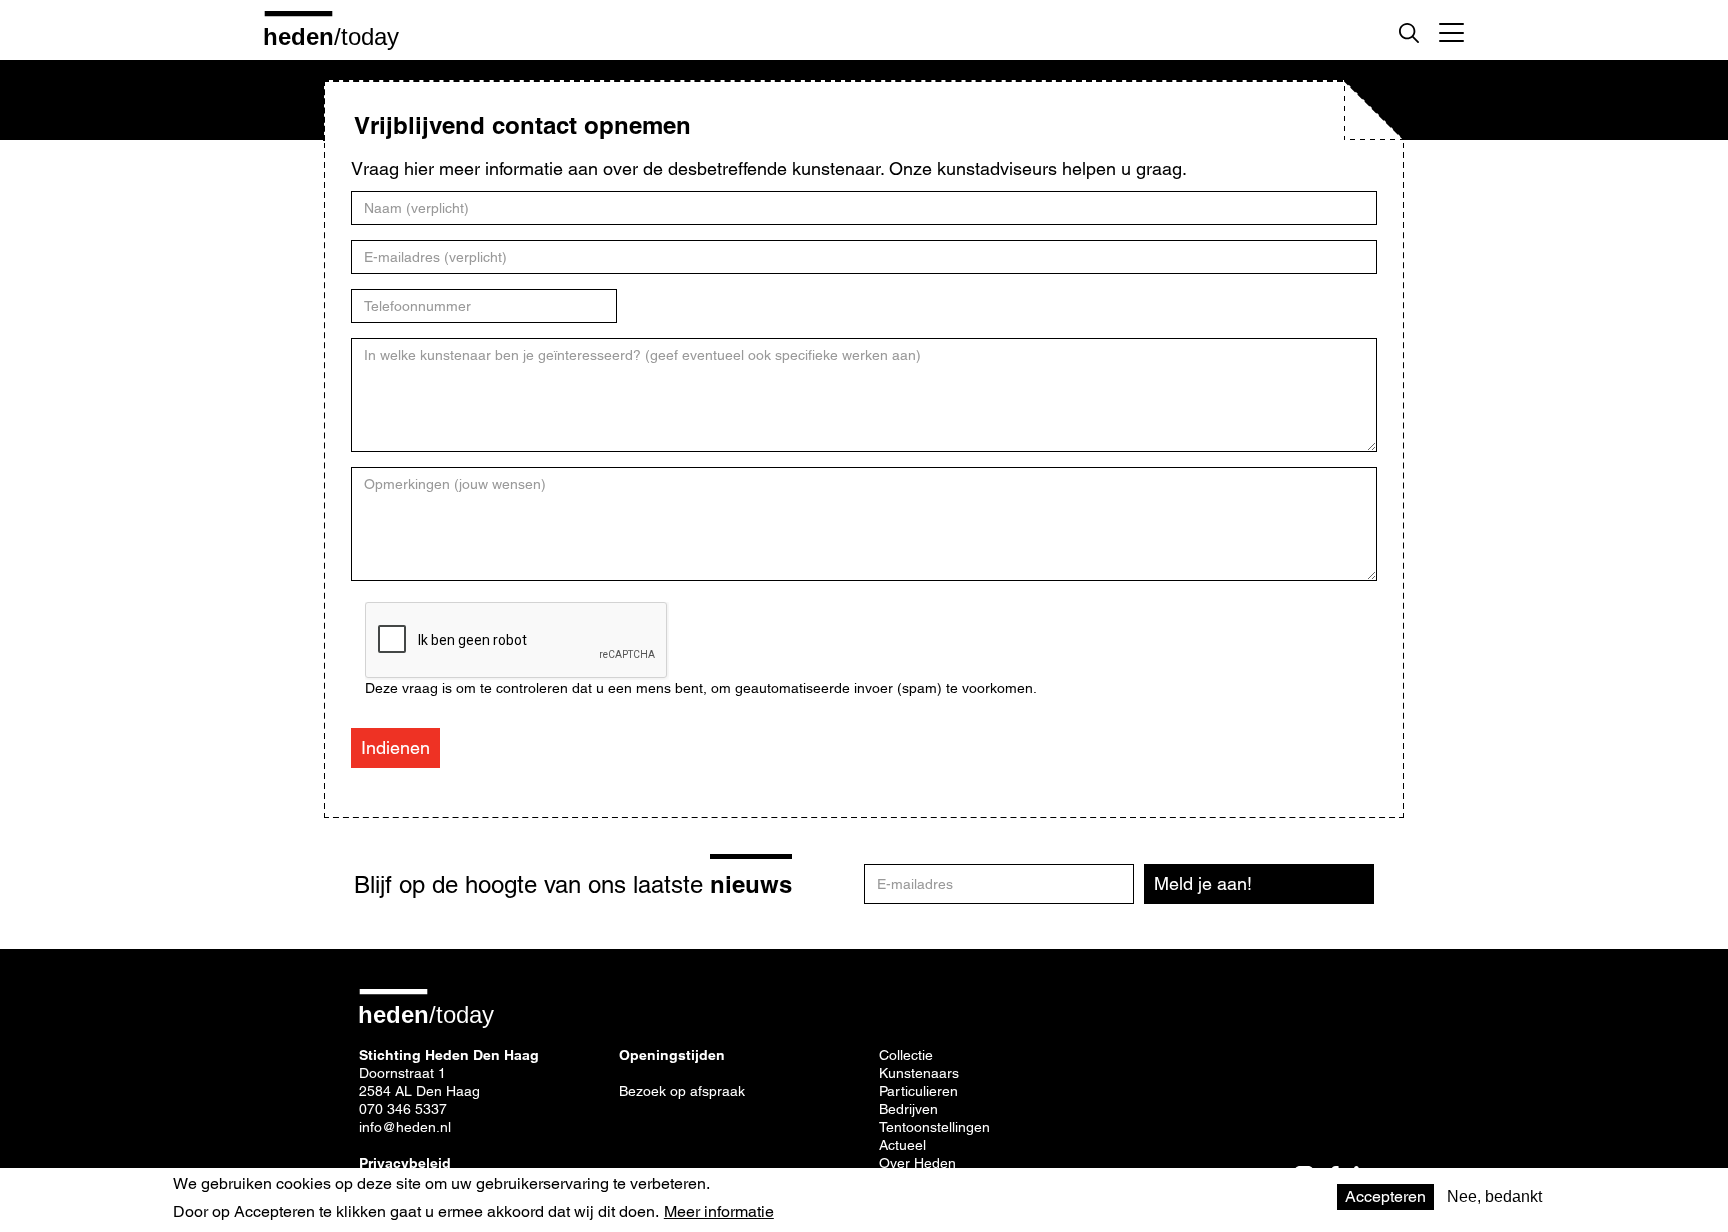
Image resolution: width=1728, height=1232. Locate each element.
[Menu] (1451, 30)
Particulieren (918, 1091)
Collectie (906, 1055)
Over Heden (917, 1163)
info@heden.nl (405, 1127)
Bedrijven (908, 1109)
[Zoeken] (1409, 33)
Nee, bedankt (1494, 1196)
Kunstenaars (919, 1073)
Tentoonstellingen (934, 1127)
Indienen (395, 747)
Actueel (902, 1145)
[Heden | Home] (339, 36)
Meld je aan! (1203, 883)
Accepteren (1385, 1196)
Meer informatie (719, 1212)
